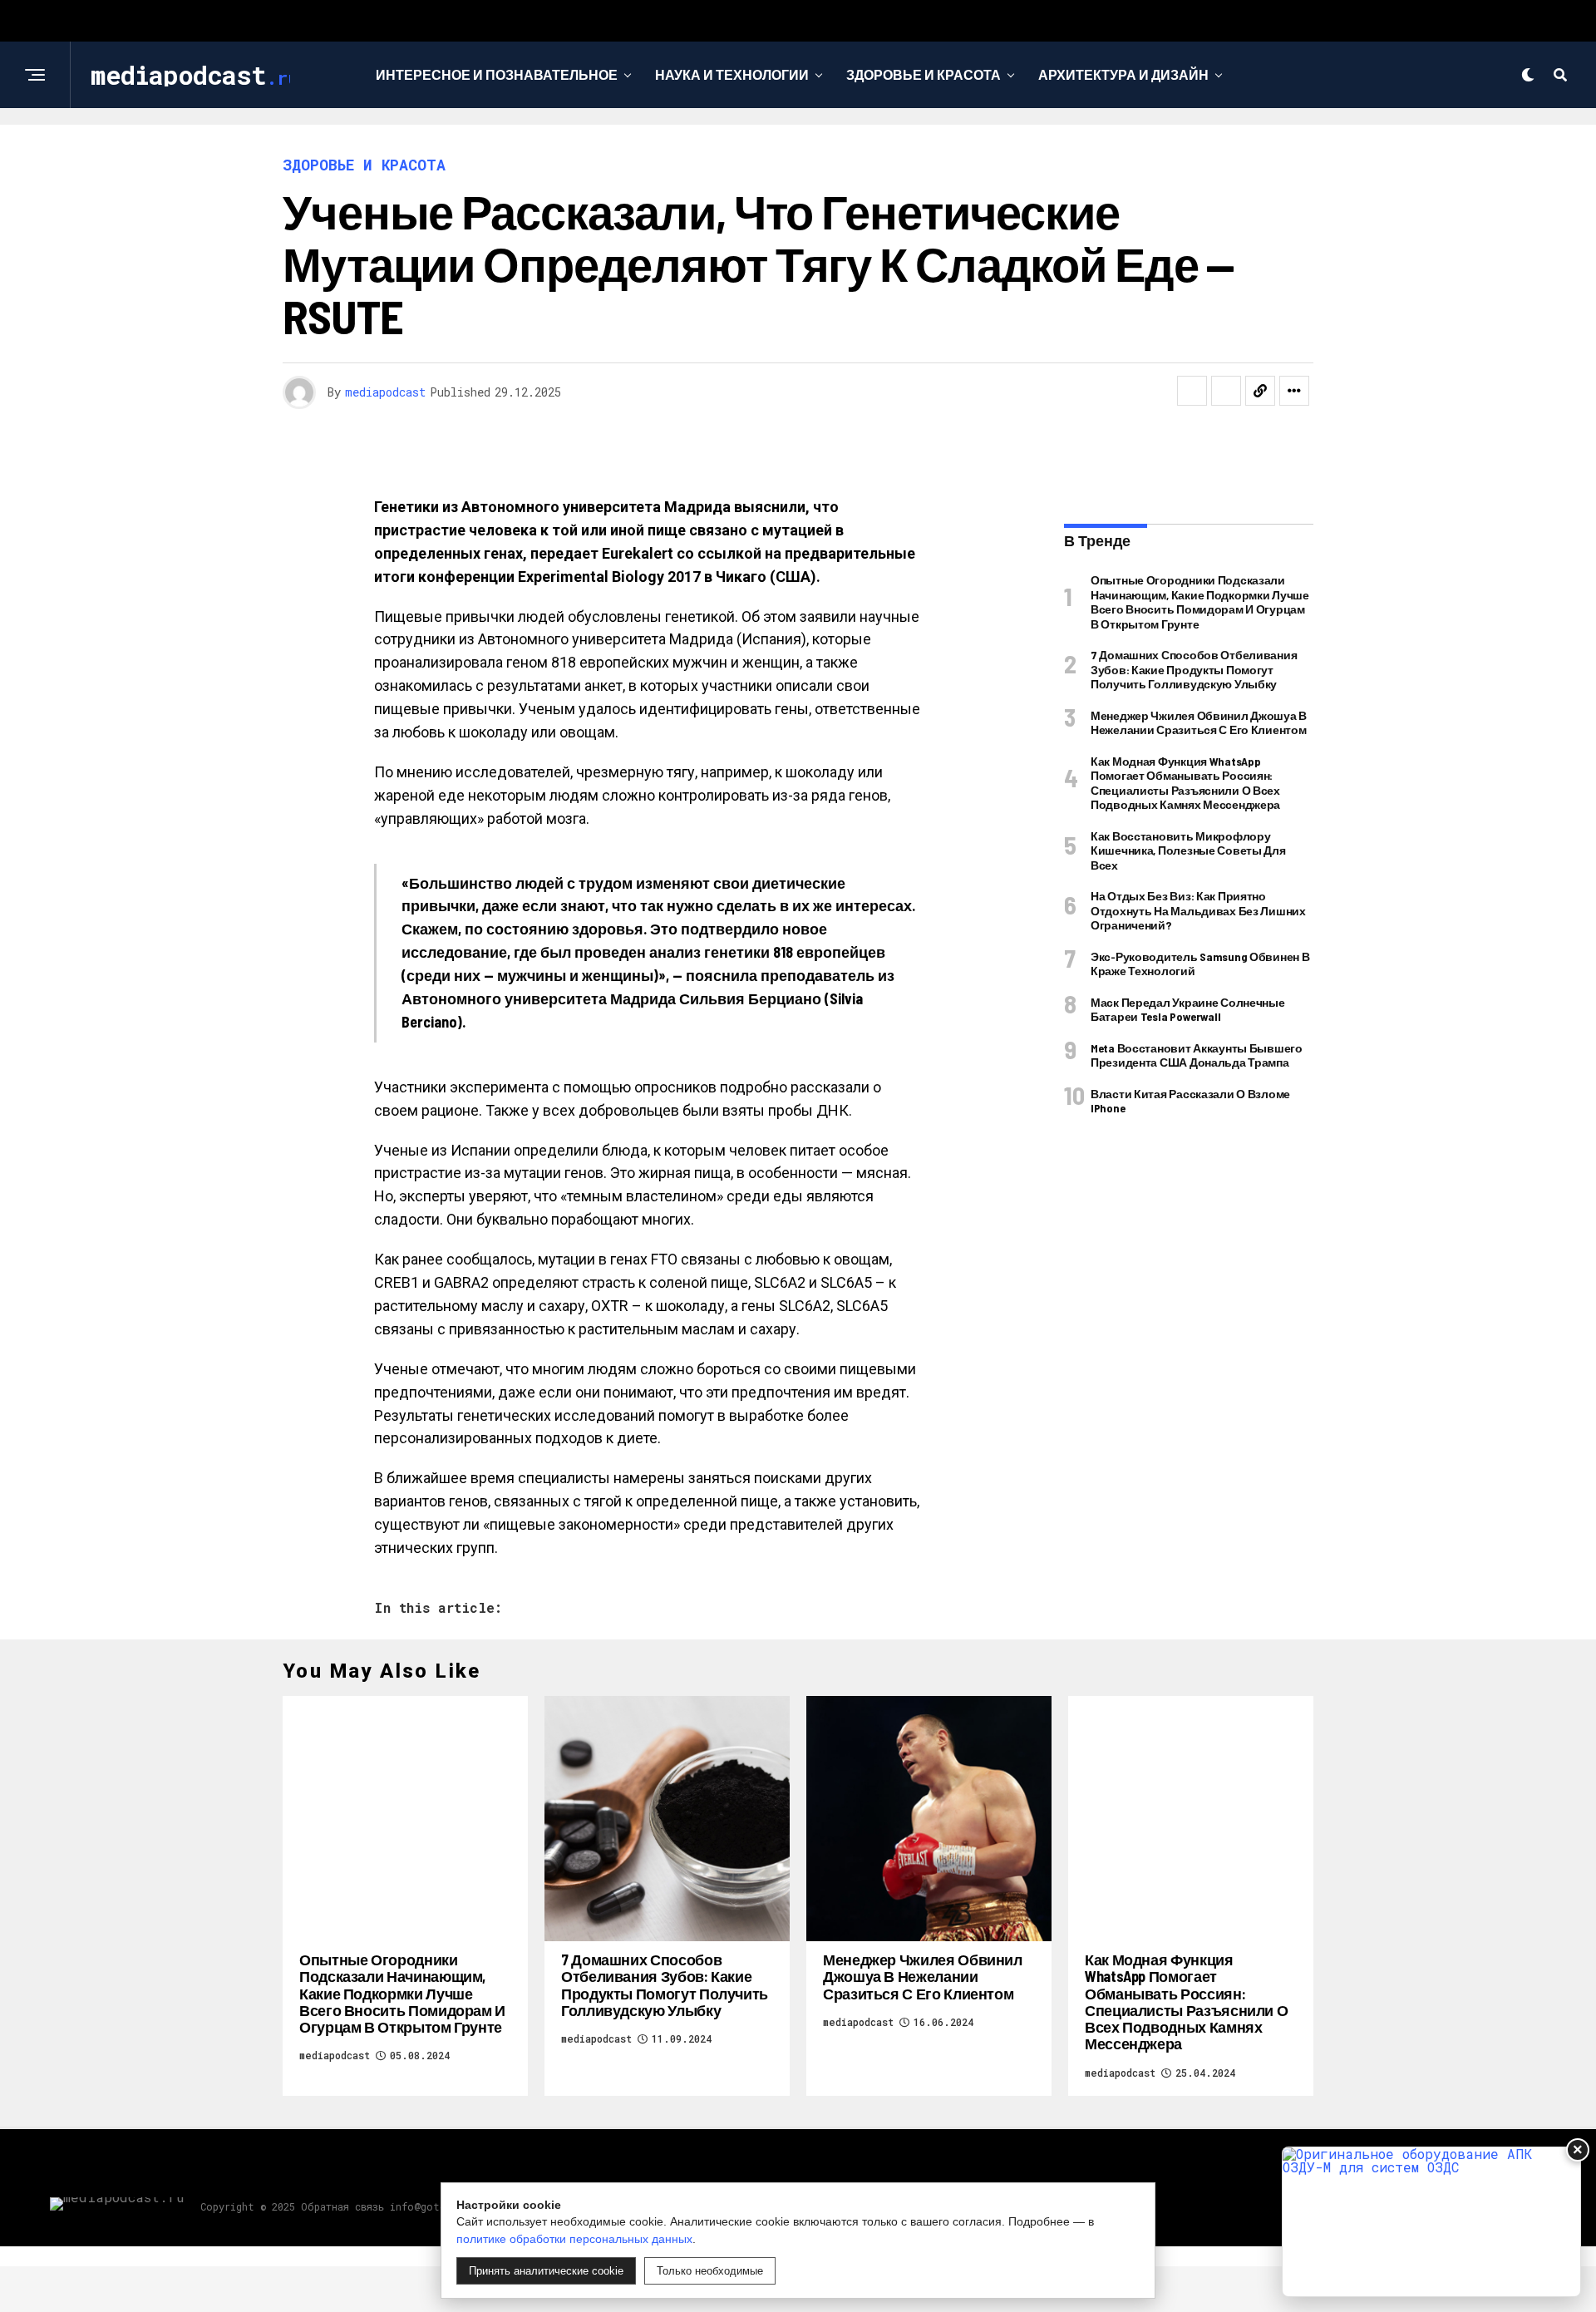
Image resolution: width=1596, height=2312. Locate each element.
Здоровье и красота (924, 74)
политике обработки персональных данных (574, 2239)
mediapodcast (385, 392)
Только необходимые (710, 2271)
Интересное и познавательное (497, 74)
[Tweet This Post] (1226, 391)
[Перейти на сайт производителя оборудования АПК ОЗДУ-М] (1431, 2222)
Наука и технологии (732, 74)
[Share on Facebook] (1192, 391)
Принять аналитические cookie (546, 2271)
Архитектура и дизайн (1123, 74)
